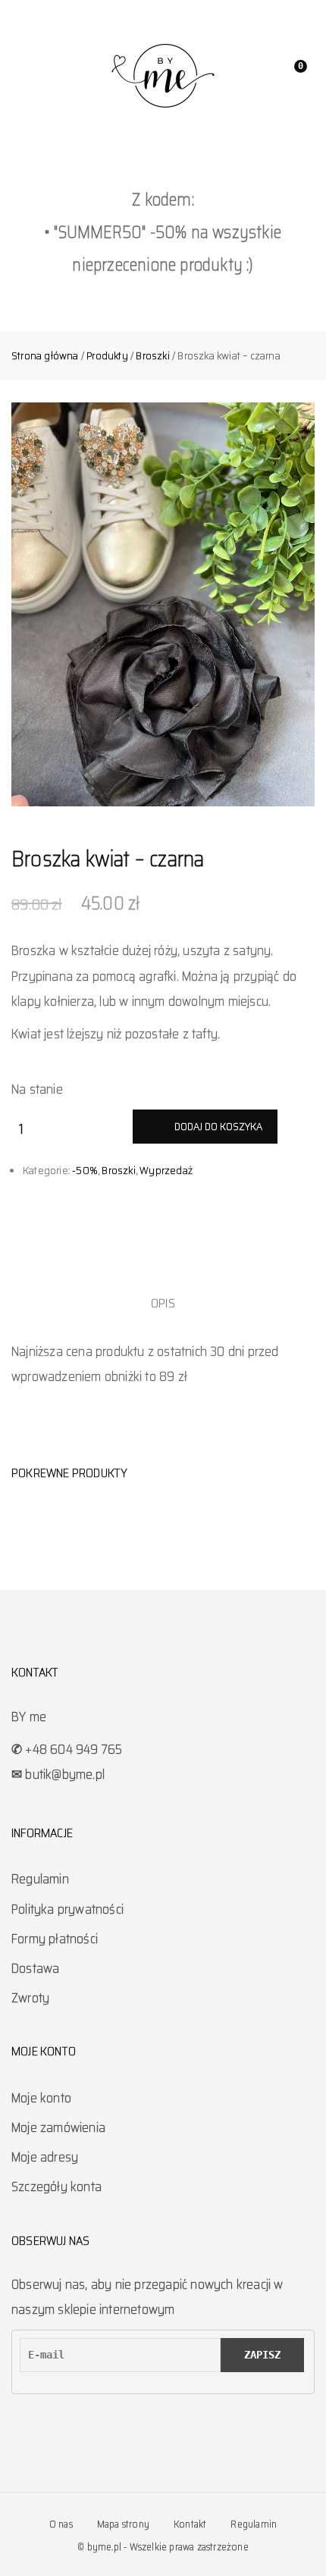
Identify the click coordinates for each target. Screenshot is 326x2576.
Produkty (107, 355)
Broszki (152, 355)
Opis (163, 1303)
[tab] (163, 1303)
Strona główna (45, 355)
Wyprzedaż (166, 1170)
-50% (85, 1170)
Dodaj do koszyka (218, 1126)
